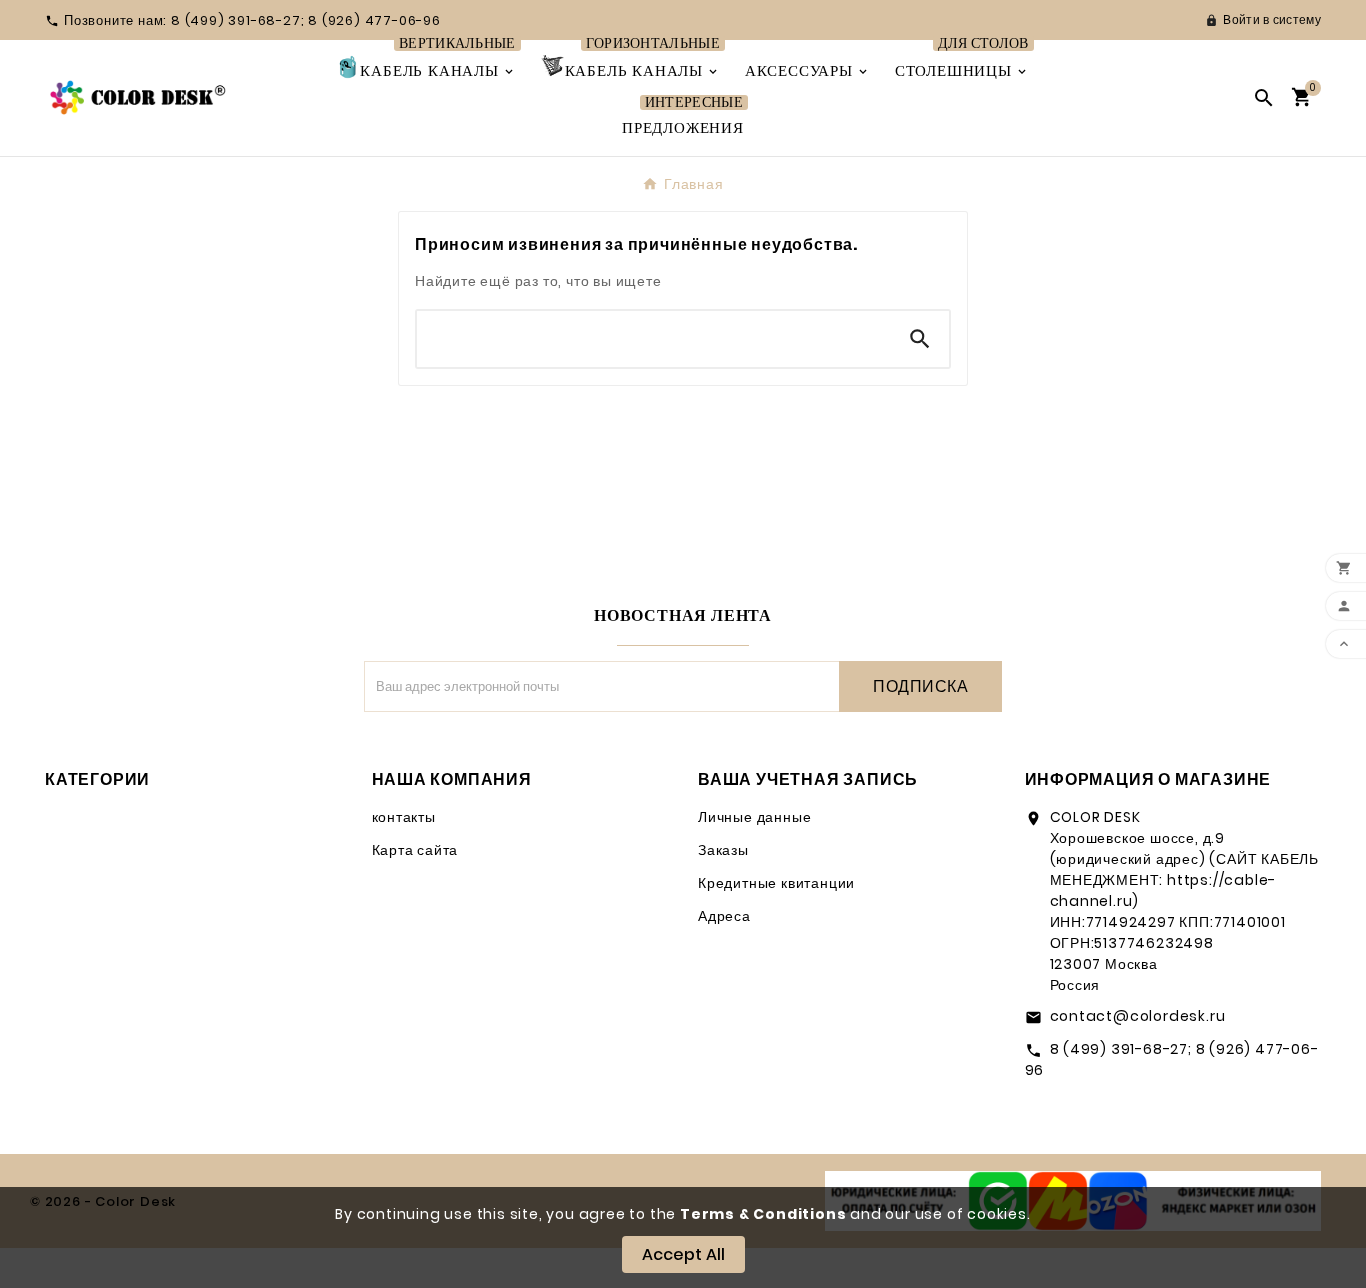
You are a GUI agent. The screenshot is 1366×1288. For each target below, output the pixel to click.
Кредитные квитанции (776, 883)
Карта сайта (415, 850)
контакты (404, 817)
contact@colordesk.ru (1138, 1016)
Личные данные (754, 817)
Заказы (723, 850)
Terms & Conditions (763, 1214)
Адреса (724, 916)
